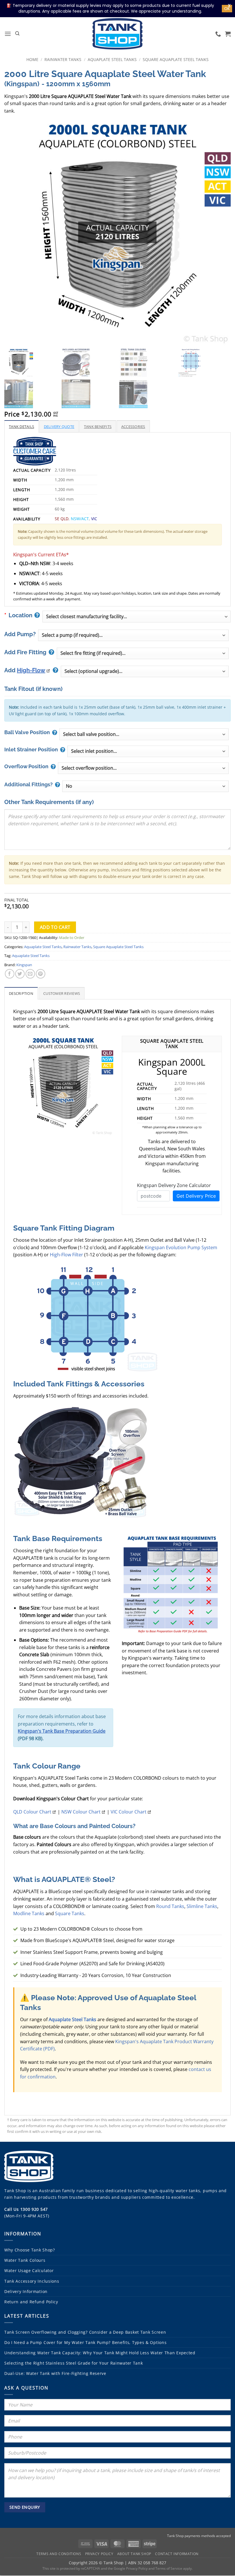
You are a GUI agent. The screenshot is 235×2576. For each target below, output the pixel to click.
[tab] (21, 426)
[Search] (17, 34)
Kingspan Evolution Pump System (181, 1247)
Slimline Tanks (202, 1906)
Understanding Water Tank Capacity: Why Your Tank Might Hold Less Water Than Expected (100, 2353)
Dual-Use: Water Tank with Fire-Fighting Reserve (55, 2373)
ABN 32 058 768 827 (147, 2563)
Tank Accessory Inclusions (32, 2281)
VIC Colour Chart (129, 1812)
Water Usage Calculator (29, 2271)
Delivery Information (26, 2291)
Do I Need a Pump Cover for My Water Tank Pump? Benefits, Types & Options (85, 2342)
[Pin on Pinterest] (41, 974)
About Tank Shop (134, 2554)
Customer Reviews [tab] (62, 993)
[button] (8, 34)
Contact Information (177, 2554)
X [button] (229, 6)
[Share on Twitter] (20, 974)
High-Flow (31, 670)
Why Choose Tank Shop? (30, 2250)
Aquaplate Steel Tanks (112, 59)
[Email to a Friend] (30, 974)
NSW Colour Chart (81, 1812)
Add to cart (55, 927)
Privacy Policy (99, 2554)
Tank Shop (15, 2191)
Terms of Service (169, 2568)
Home (32, 59)
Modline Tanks (29, 1913)
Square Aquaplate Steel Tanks (176, 59)
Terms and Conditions (59, 2554)
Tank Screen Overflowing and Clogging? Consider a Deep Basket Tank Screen (85, 2332)
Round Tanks (170, 1906)
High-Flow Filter (66, 1255)
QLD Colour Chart (32, 1812)
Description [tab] (21, 993)
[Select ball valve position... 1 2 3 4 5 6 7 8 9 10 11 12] (144, 734)
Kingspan (24, 965)
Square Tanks (70, 1913)
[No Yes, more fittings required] (145, 786)
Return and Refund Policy (31, 2302)
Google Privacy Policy (131, 2568)
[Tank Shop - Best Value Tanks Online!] (117, 34)
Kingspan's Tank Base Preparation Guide (62, 1731)
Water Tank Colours (25, 2260)
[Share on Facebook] (10, 974)
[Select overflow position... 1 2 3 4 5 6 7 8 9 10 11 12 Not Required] (143, 768)
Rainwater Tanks (63, 59)
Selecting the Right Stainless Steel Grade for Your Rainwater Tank (74, 2363)
